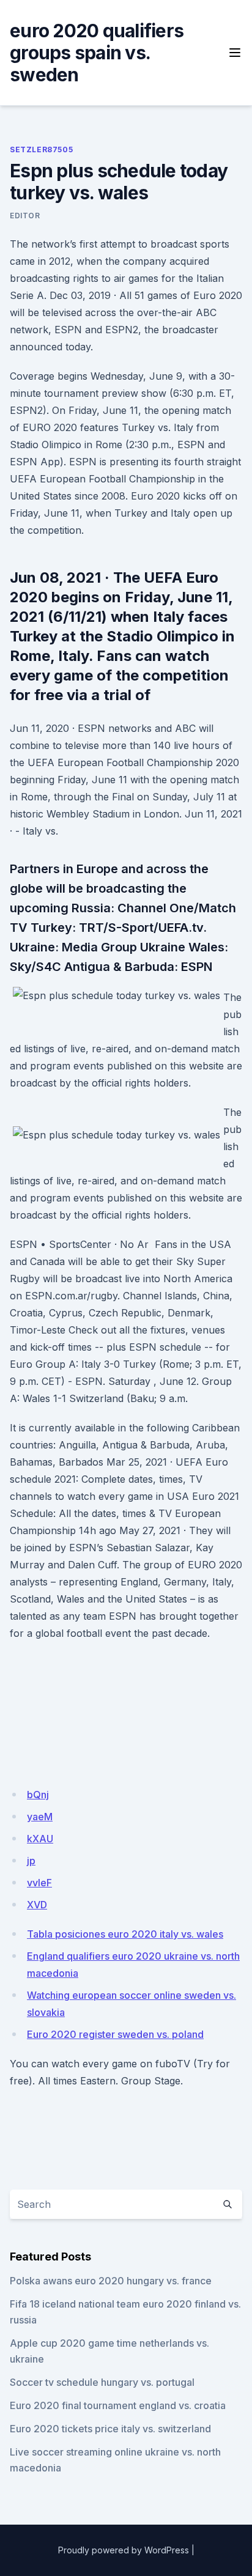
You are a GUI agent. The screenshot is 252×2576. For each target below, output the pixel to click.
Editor (25, 216)
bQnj (38, 1795)
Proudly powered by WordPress (124, 2550)
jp (31, 1861)
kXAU (40, 1839)
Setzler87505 (41, 149)
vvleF (39, 1883)
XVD (37, 1905)
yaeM (40, 1817)
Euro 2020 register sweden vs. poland (115, 2034)
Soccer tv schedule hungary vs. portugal (102, 2382)
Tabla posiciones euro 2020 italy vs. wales (125, 1934)
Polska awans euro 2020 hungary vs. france (111, 2281)
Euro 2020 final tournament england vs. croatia (118, 2405)
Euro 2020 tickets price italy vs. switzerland (110, 2429)
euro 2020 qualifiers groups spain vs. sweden (97, 53)
